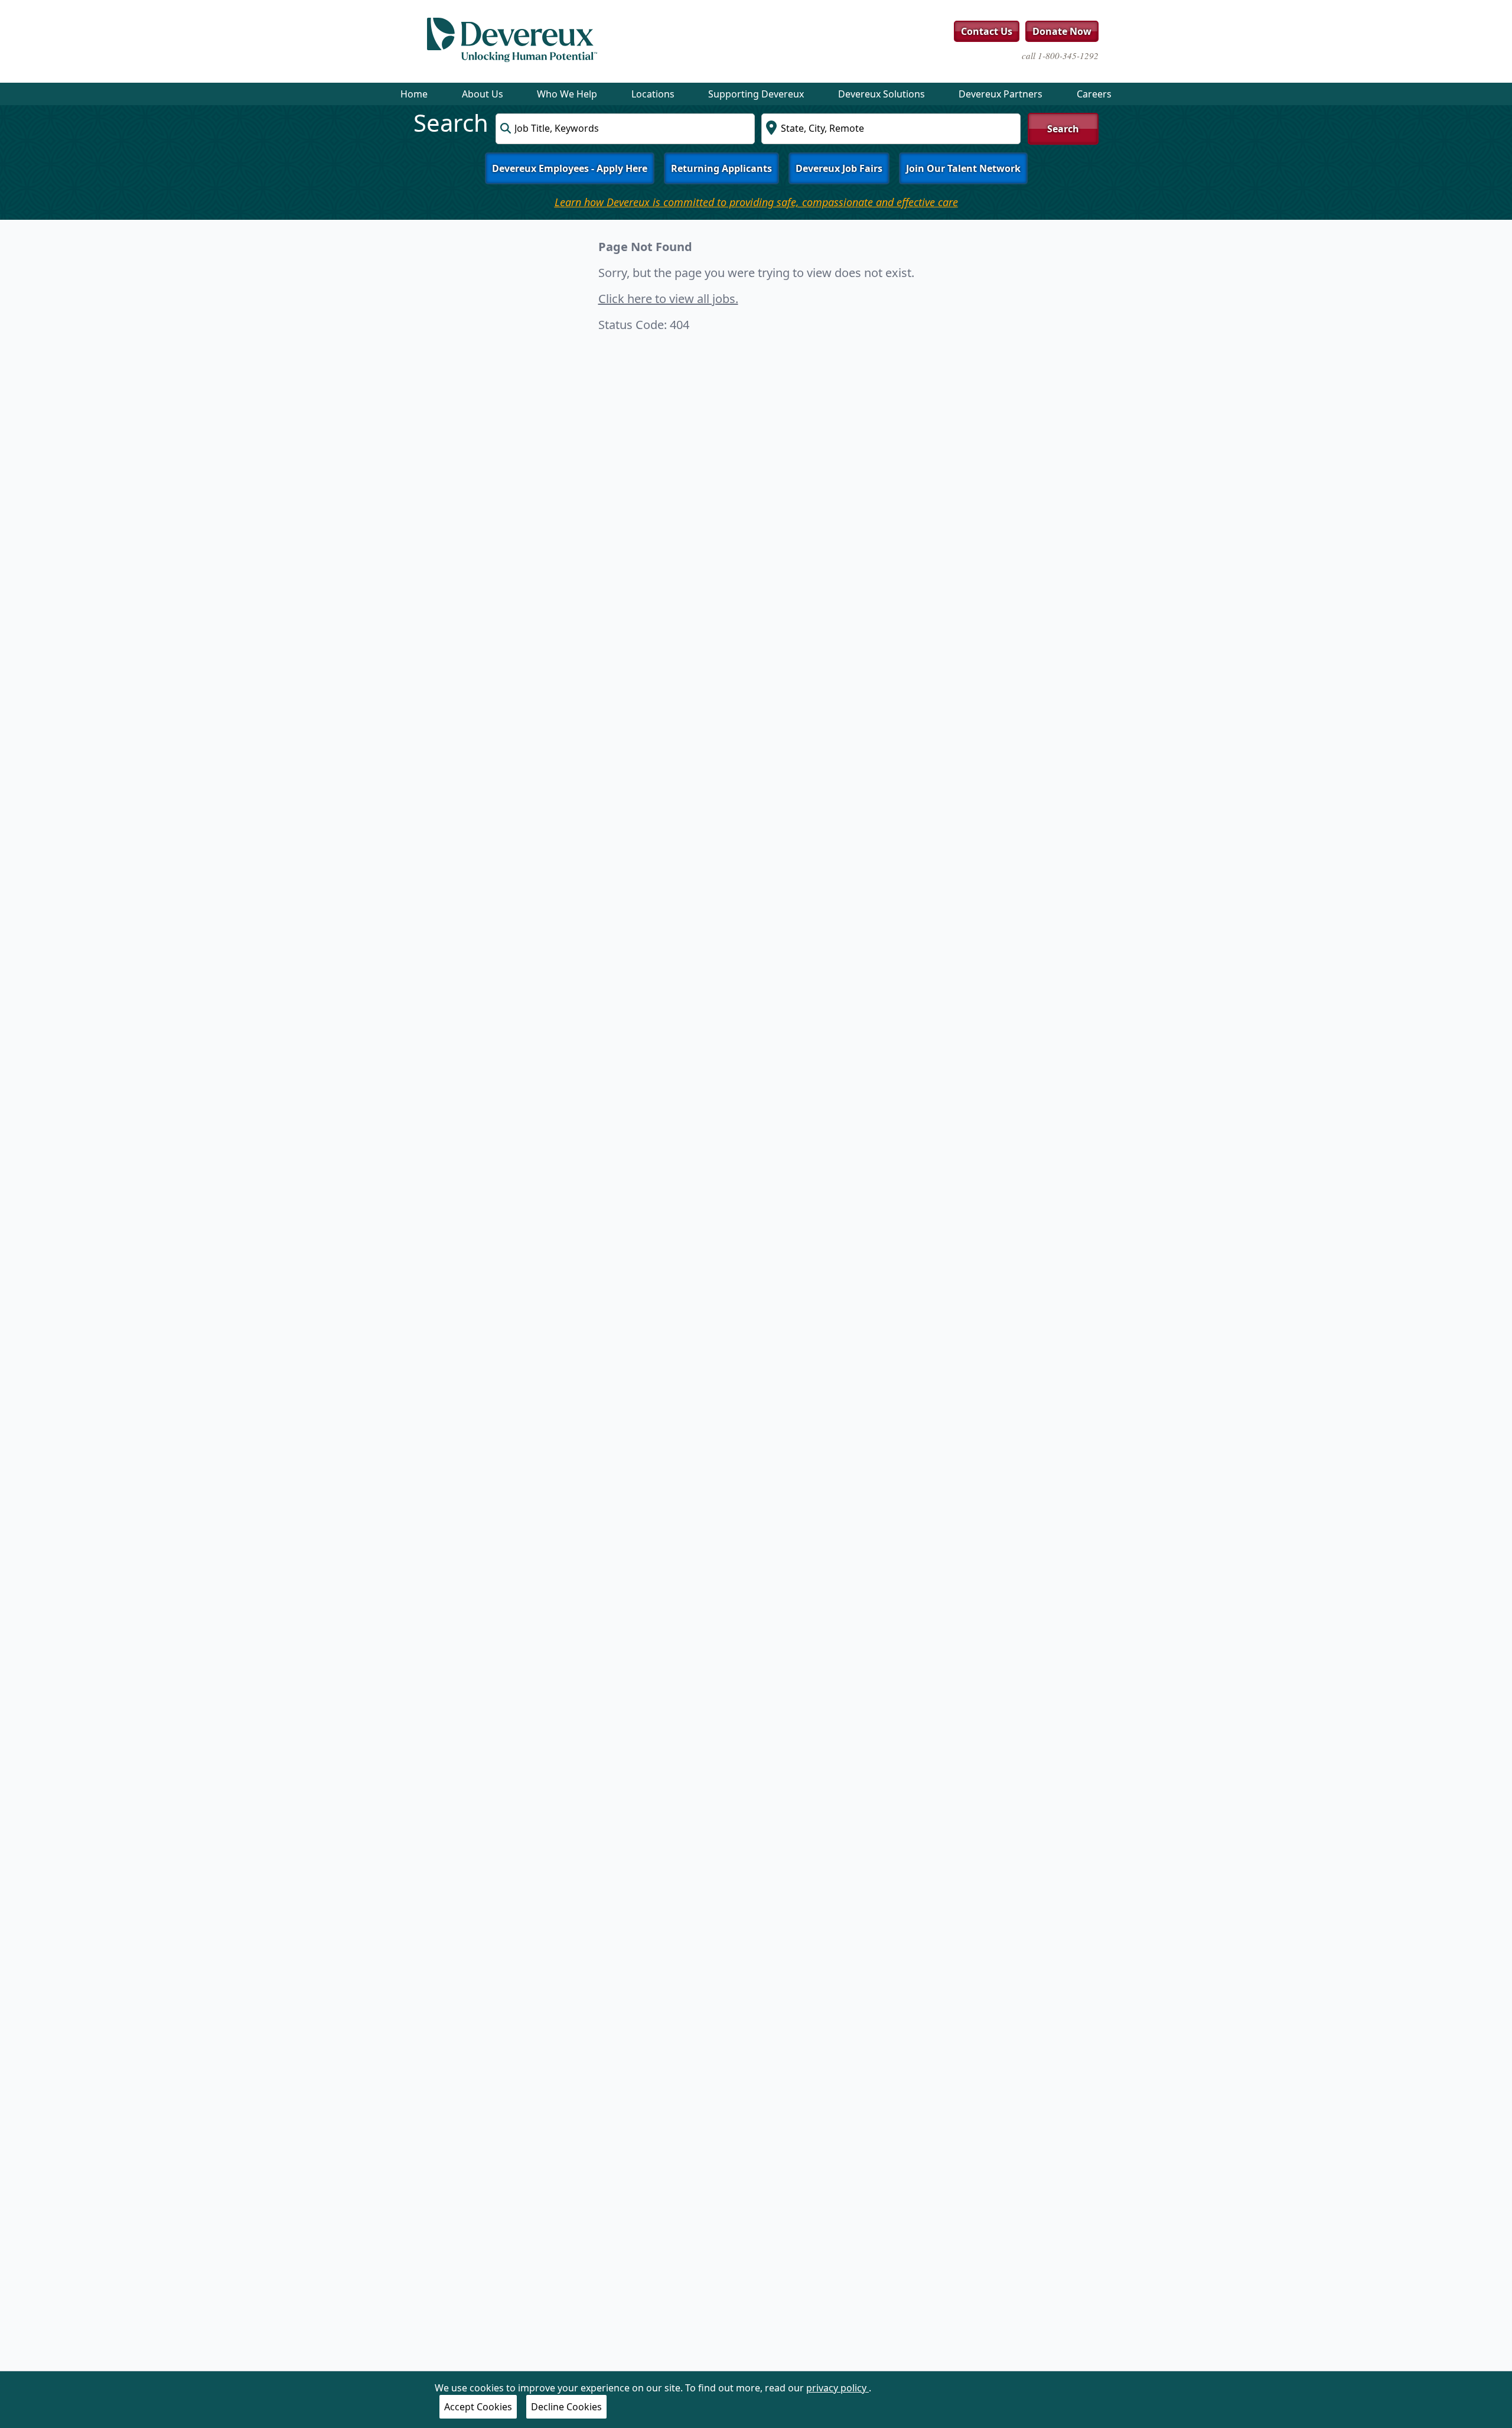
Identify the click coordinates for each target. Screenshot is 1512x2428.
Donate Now (1062, 31)
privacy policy (838, 2388)
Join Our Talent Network (963, 168)
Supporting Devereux (756, 94)
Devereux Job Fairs (839, 168)
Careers (1094, 94)
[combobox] (625, 129)
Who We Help (567, 94)
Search (1063, 129)
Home (414, 94)
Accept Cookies (478, 2407)
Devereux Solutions (882, 94)
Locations (653, 94)
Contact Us (987, 31)
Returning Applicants (721, 168)
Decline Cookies (566, 2407)
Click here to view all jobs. (668, 299)
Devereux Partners (1001, 94)
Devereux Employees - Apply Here (570, 168)
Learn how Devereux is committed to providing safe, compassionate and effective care (756, 202)
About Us (483, 94)
